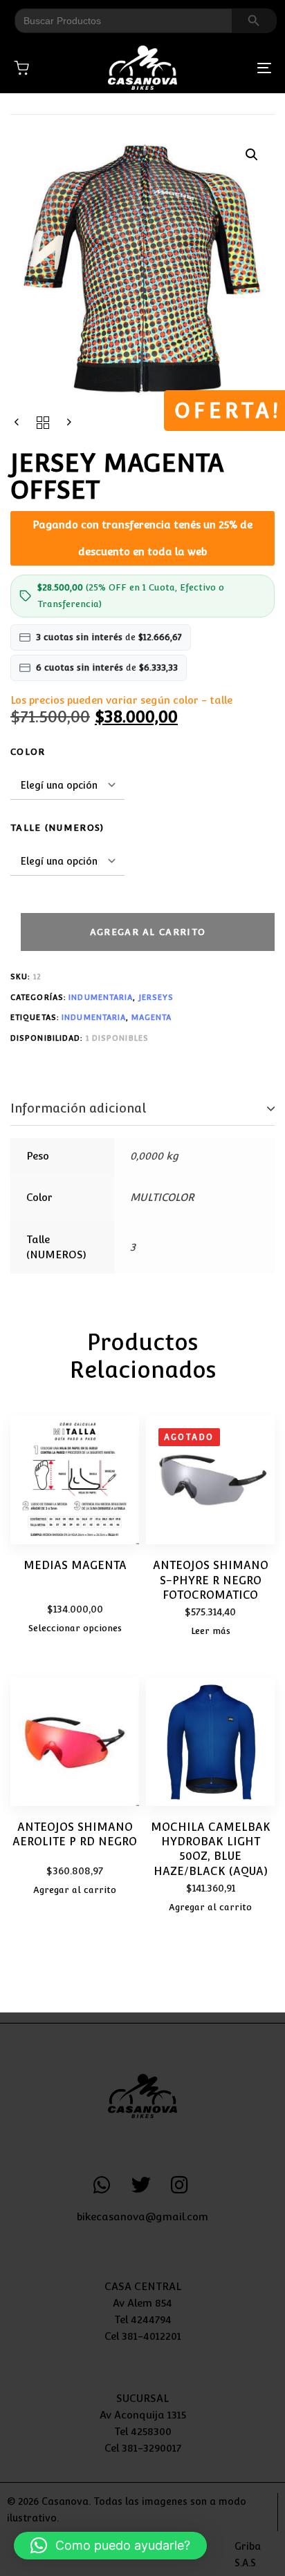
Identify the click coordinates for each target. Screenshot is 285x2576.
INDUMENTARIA (101, 998)
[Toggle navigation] (228, 68)
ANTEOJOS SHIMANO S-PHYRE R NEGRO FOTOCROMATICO (211, 1580)
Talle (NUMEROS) (57, 828)
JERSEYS (156, 998)
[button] (252, 155)
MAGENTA (152, 1018)
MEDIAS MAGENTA (75, 1565)
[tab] (142, 1109)
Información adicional (78, 1108)
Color (28, 752)
